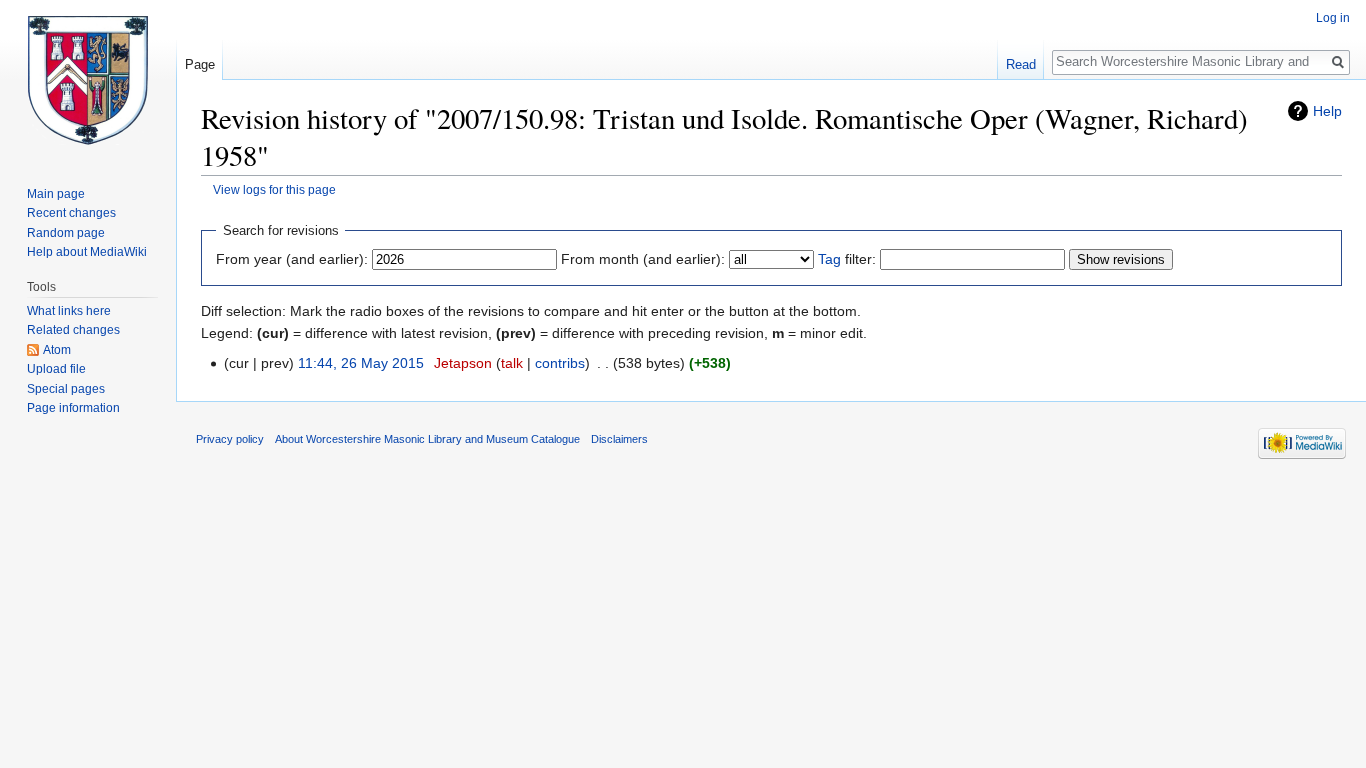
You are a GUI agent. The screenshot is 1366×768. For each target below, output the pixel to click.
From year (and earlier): (292, 259)
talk (512, 363)
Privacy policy (230, 439)
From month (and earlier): (643, 259)
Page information (73, 408)
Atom (57, 350)
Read (1021, 64)
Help (1327, 111)
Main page (56, 194)
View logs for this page (274, 189)
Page (200, 64)
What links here (69, 311)
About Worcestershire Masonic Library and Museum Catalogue (427, 439)
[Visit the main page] (88, 80)
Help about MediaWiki (87, 252)
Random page (66, 233)
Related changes (73, 330)
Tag (829, 259)
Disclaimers (619, 439)
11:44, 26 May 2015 (361, 363)
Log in (1333, 18)
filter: (847, 259)
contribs (560, 363)
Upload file (56, 369)
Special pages (66, 389)
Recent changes (71, 213)
